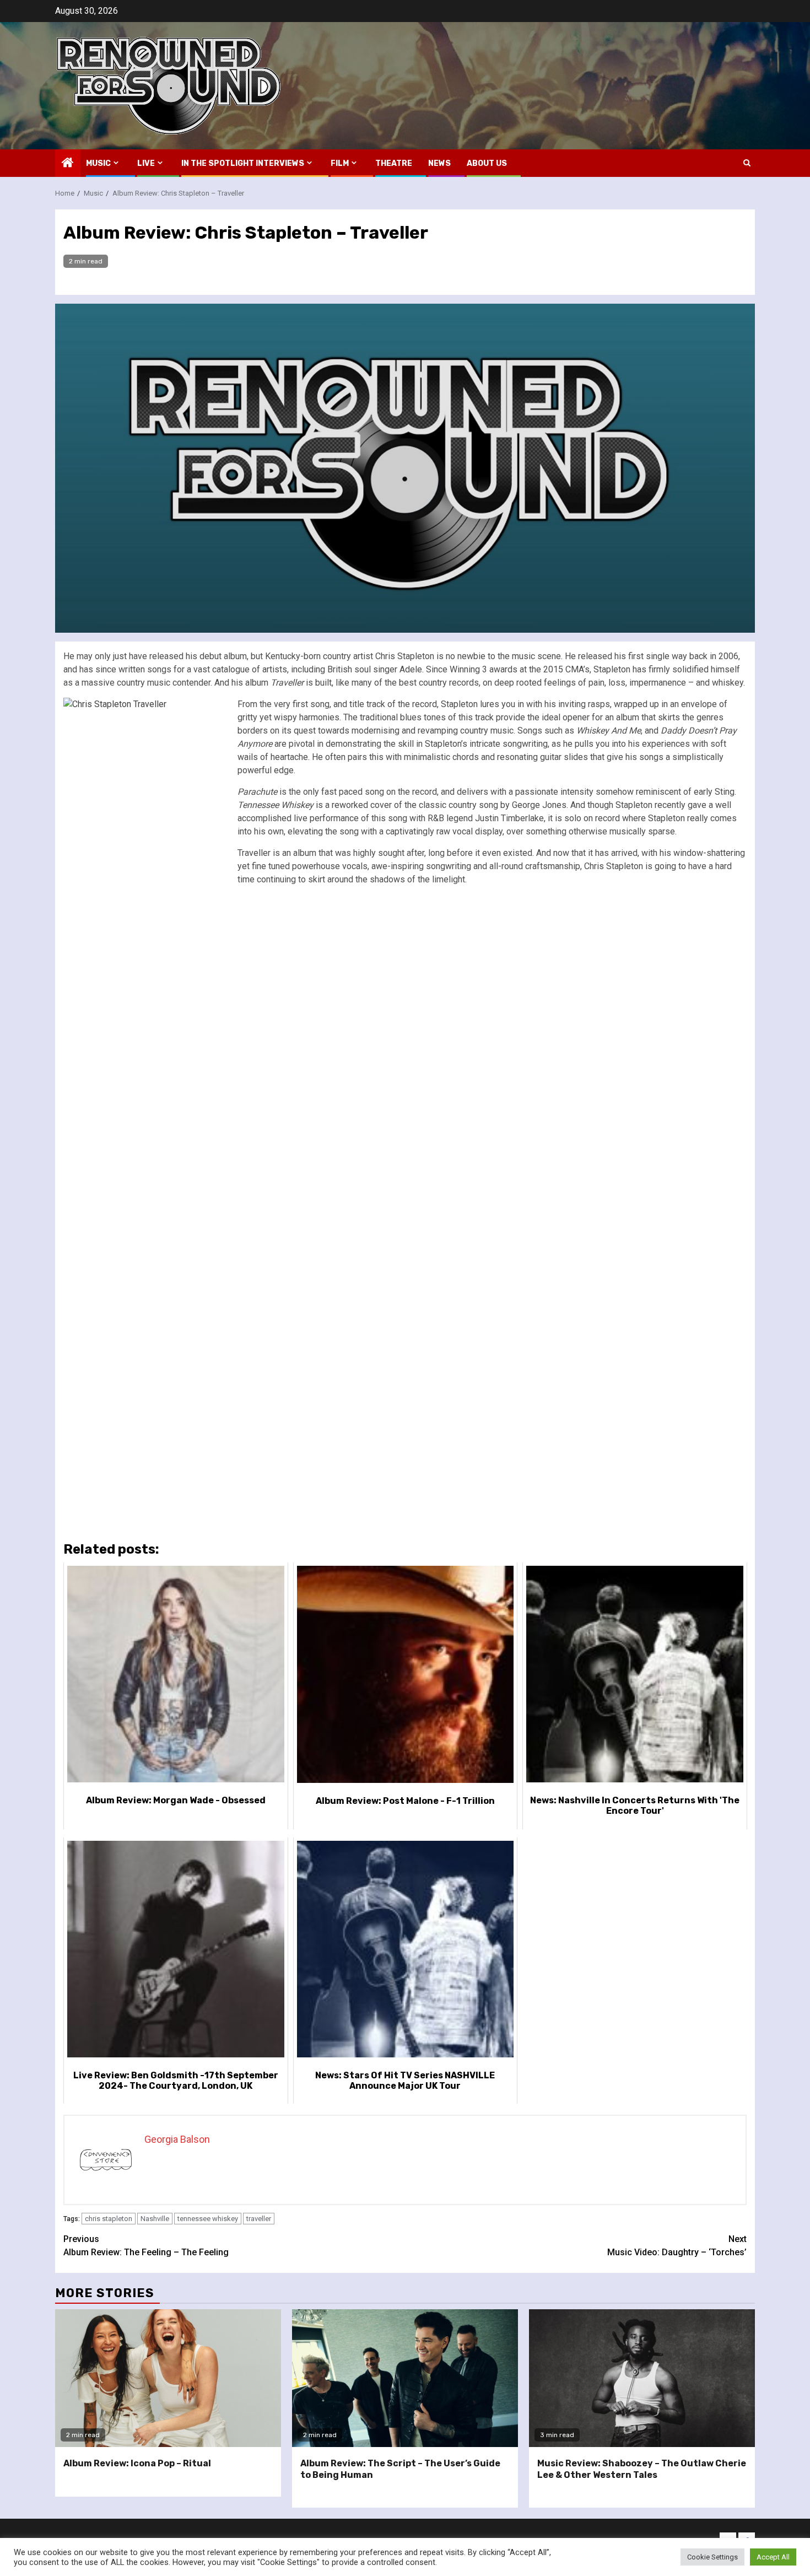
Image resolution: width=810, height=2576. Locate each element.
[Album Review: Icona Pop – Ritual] (168, 2378)
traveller (259, 2219)
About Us (487, 163)
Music (98, 163)
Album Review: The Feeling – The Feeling (146, 2246)
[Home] (68, 164)
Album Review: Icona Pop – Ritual (137, 2463)
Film (340, 163)
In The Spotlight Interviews (243, 163)
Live (146, 163)
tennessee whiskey (208, 2219)
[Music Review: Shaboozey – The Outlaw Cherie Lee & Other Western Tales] (642, 2378)
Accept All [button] (773, 2557)
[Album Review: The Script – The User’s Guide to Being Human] (405, 2378)
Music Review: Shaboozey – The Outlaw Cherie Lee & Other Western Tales (642, 2469)
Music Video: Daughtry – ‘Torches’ (677, 2246)
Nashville (155, 2219)
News (439, 163)
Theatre (394, 163)
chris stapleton (109, 2219)
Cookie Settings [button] (712, 2557)
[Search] (747, 163)
